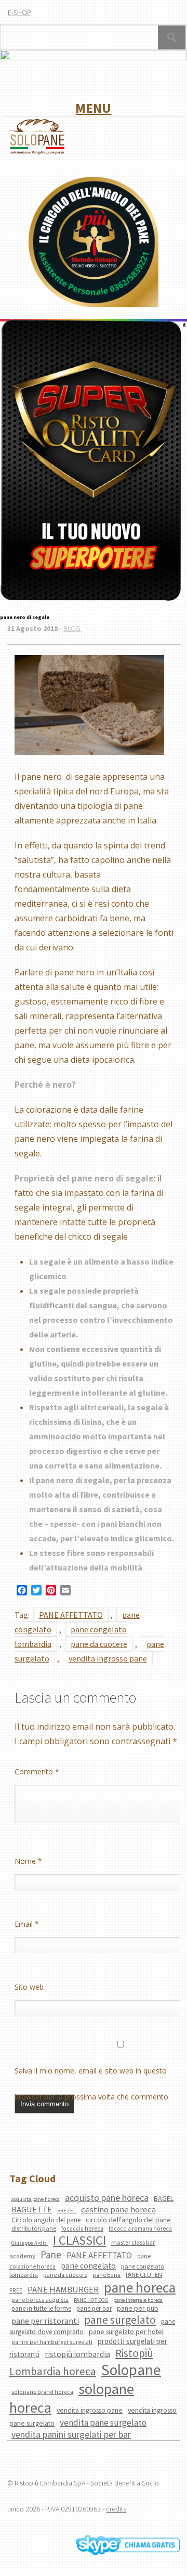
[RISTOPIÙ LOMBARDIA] (94, 243)
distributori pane (34, 2228)
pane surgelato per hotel (126, 2332)
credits (116, 2509)
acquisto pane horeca (107, 2198)
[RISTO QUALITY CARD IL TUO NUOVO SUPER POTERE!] (91, 461)
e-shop (19, 12)
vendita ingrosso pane (108, 1658)
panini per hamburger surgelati (52, 2342)
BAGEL (164, 2198)
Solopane (131, 2370)
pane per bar (94, 2308)
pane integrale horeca (138, 2300)
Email (27, 1924)
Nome (28, 1861)
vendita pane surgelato (103, 2423)
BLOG (72, 628)
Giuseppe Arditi (30, 2243)
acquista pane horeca (36, 2199)
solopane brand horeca (42, 2392)
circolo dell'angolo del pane (128, 2220)
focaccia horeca (82, 2229)
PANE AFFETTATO (71, 1615)
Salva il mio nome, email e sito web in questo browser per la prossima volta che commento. (92, 2075)
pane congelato (88, 2266)
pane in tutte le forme (41, 2308)
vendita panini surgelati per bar (71, 2434)
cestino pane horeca (118, 2209)
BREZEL (66, 2211)
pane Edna (106, 2275)
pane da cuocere (99, 1644)
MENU (93, 108)
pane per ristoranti (45, 2321)
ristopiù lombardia (77, 2354)
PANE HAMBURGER (63, 2289)
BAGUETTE (32, 2210)
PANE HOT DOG (91, 2300)
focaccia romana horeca (140, 2229)
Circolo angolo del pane (46, 2220)
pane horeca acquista (40, 2300)
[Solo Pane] (37, 153)
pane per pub (138, 2308)
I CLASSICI (79, 2240)
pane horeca (140, 2287)
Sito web (29, 1987)
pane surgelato (120, 2320)
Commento (37, 1772)
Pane (51, 2255)
